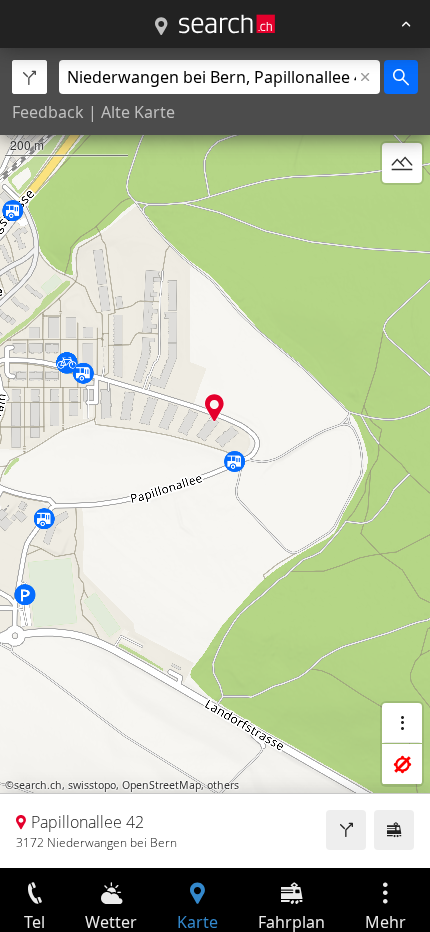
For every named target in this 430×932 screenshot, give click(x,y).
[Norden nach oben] (402, 211)
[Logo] (227, 24)
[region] (215, 458)
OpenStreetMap (161, 785)
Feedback (48, 112)
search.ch (38, 785)
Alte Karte (138, 112)
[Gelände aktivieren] (402, 163)
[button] (214, 407)
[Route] (346, 830)
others (223, 785)
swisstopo (92, 785)
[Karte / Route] (161, 27)
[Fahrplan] (394, 830)
